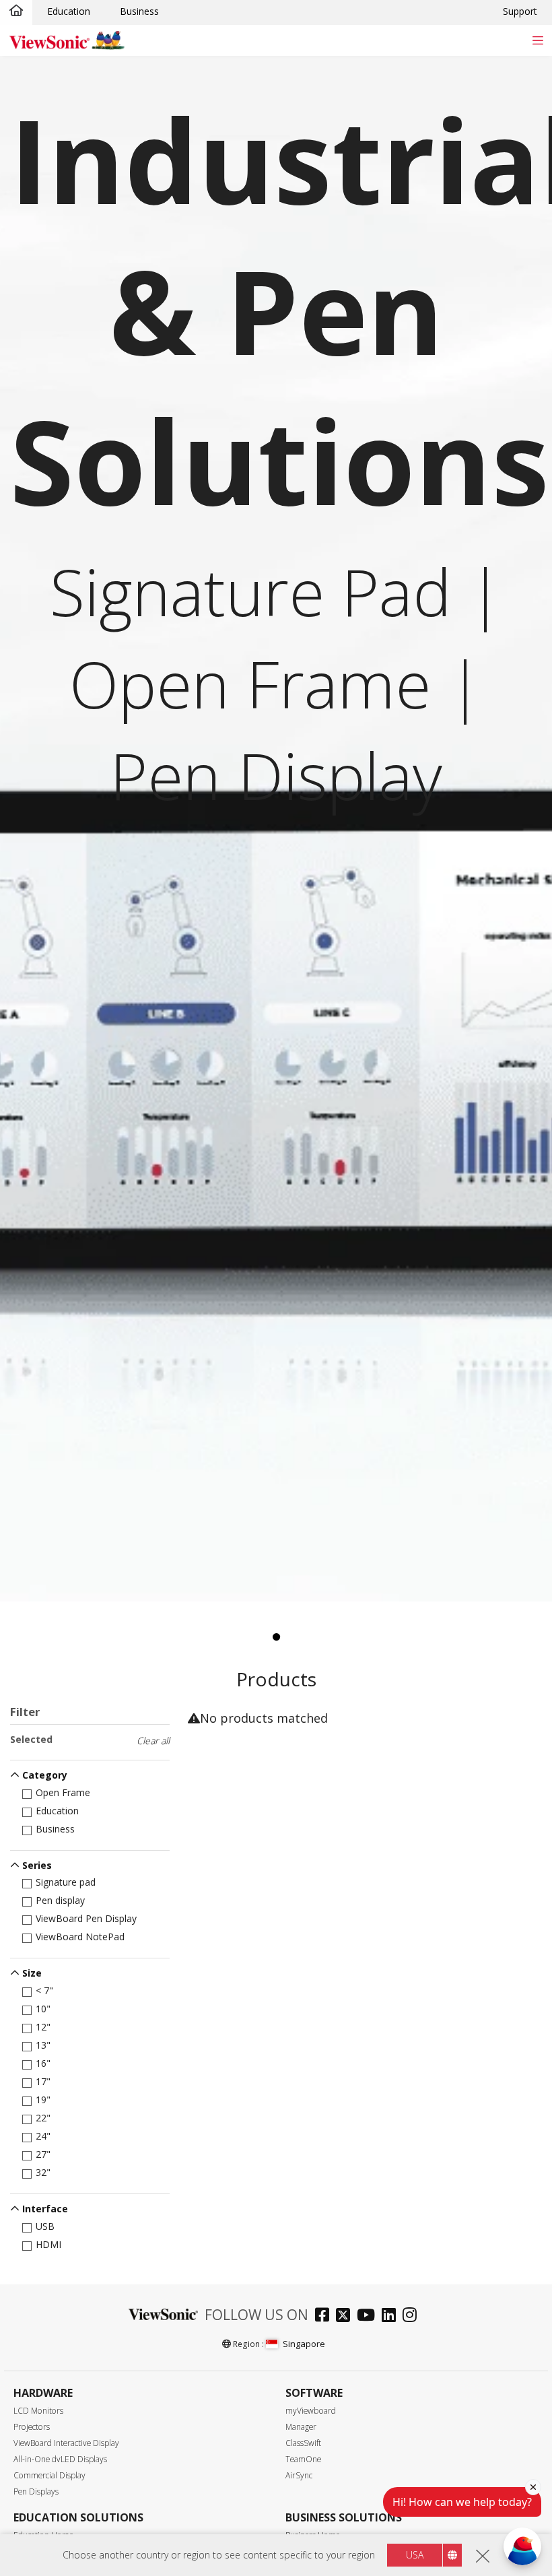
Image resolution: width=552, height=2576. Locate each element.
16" (43, 2063)
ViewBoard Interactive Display (66, 2443)
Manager (301, 2427)
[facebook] (325, 2316)
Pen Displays (36, 2491)
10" (43, 2009)
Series (37, 1865)
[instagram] (413, 2316)
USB (45, 2226)
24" (43, 2136)
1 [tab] (276, 1637)
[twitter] (346, 2316)
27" (43, 2154)
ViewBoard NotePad (80, 1937)
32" (43, 2172)
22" (43, 2118)
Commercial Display (49, 2475)
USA (415, 2555)
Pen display (60, 1900)
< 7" (44, 1990)
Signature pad (66, 1882)
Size (32, 1973)
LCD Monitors (38, 2411)
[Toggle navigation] (538, 40)
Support (520, 11)
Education (69, 11)
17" (43, 2081)
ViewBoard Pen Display (86, 1918)
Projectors (32, 2427)
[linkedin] (392, 2316)
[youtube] (369, 2316)
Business (139, 11)
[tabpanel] (276, 829)
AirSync (299, 2475)
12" (43, 2027)
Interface (45, 2209)
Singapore (304, 2344)
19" (43, 2100)
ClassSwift (303, 2443)
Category (45, 1775)
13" (43, 2045)
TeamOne (303, 2459)
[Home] (16, 11)
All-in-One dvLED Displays (60, 2459)
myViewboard (311, 2411)
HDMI (48, 2244)
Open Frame (63, 1792)
